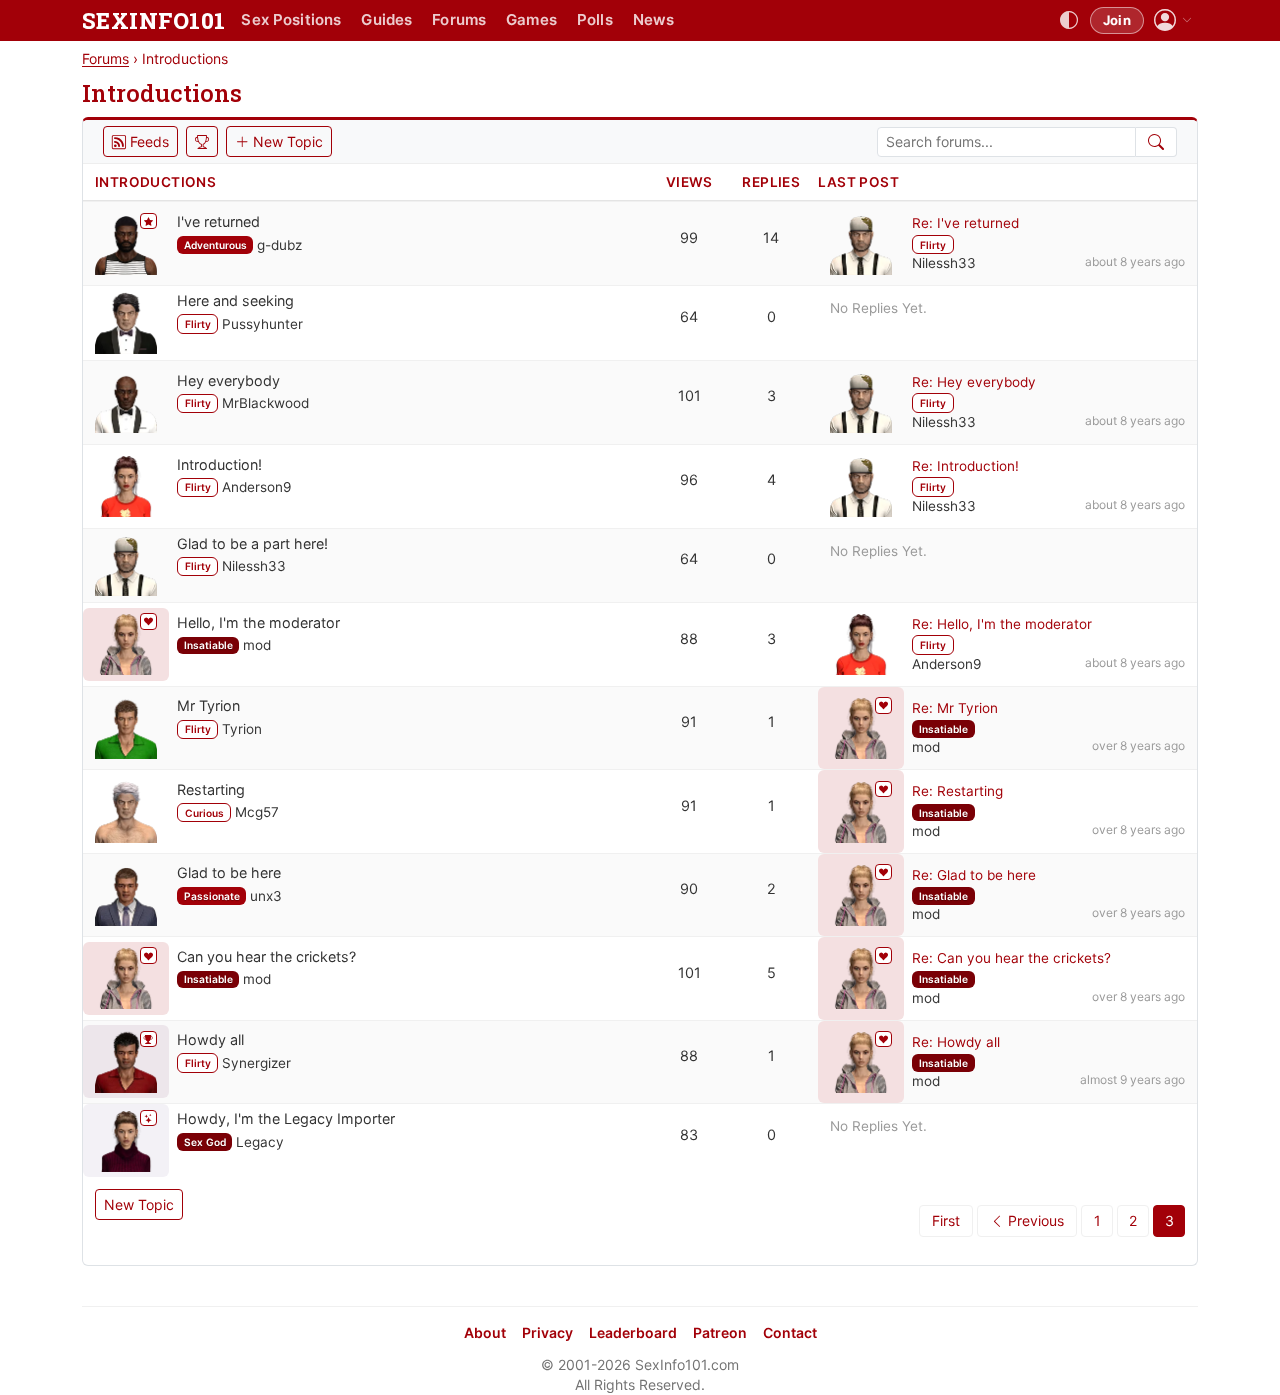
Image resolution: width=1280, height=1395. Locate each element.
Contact (790, 1332)
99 (689, 237)
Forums (459, 19)
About (485, 1332)
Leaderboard (633, 1332)
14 (771, 237)
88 (689, 638)
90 (689, 888)
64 (689, 316)
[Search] (1156, 142)
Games (531, 19)
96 (689, 479)
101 (689, 395)
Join (1117, 20)
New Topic (139, 1204)
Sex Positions (291, 19)
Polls (595, 19)
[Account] (1173, 20)
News (654, 19)
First (946, 1220)
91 (689, 721)
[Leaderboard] (202, 141)
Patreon (720, 1332)
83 (689, 1134)
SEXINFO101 (153, 20)
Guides (386, 19)
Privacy (547, 1332)
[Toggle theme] (1069, 21)
